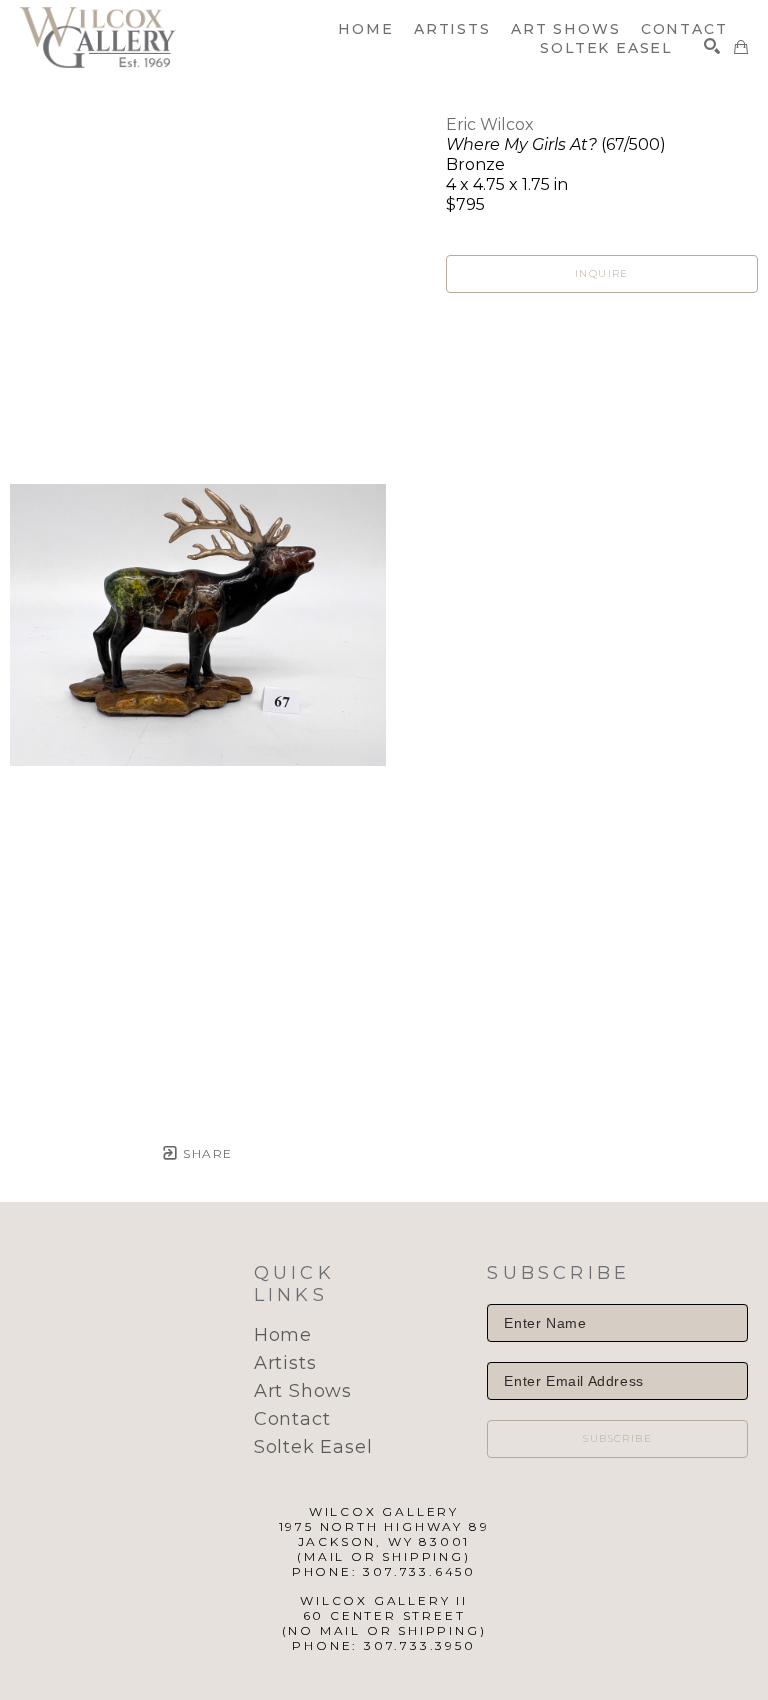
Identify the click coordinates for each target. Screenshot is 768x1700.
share (205, 1153)
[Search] (712, 46)
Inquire (602, 273)
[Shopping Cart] (741, 47)
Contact (292, 1419)
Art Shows (303, 1391)
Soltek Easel (313, 1447)
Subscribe (617, 1438)
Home (283, 1335)
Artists (285, 1363)
